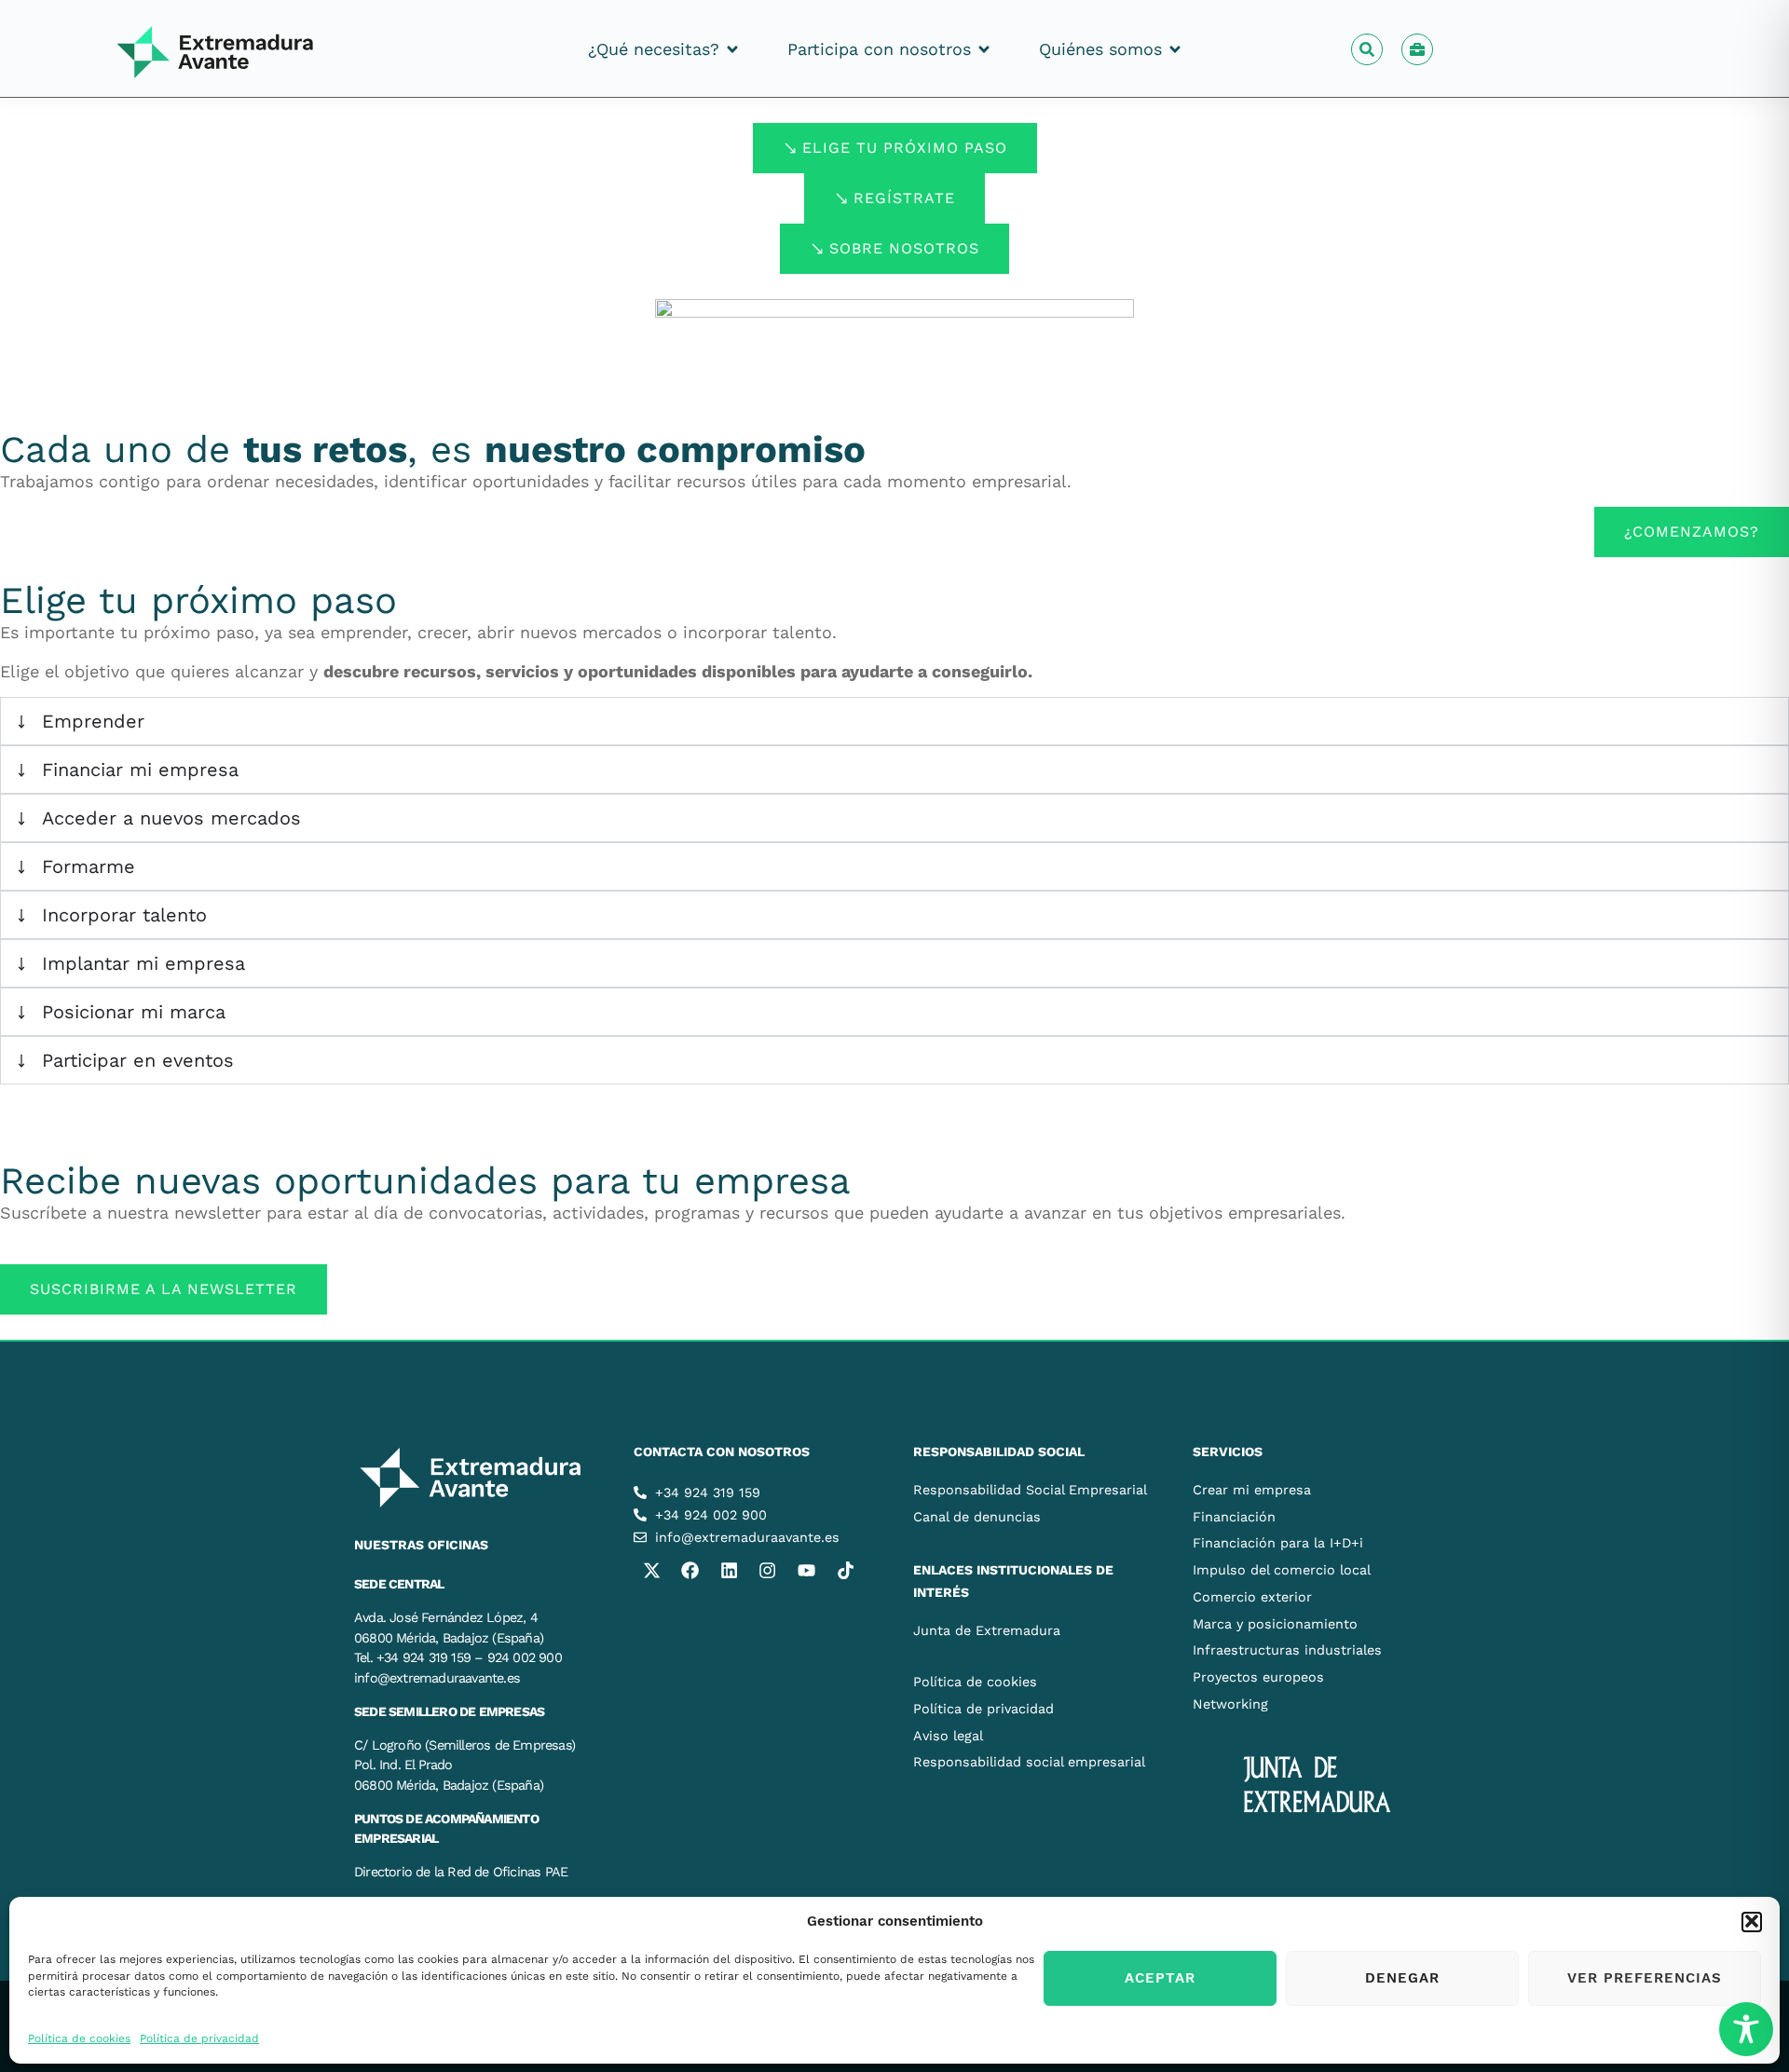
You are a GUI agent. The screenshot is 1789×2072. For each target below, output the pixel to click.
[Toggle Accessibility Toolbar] (1746, 2029)
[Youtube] (806, 1570)
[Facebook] (690, 1570)
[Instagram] (768, 1570)
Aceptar (1160, 1978)
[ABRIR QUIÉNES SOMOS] (1175, 49)
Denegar (1402, 1978)
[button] (1752, 1921)
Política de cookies (79, 2038)
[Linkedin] (729, 1570)
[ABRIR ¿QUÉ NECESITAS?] (732, 49)
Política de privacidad (199, 2038)
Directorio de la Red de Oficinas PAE (461, 1872)
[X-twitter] (651, 1570)
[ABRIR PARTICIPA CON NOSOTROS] (984, 49)
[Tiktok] (845, 1570)
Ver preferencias (1645, 1978)
